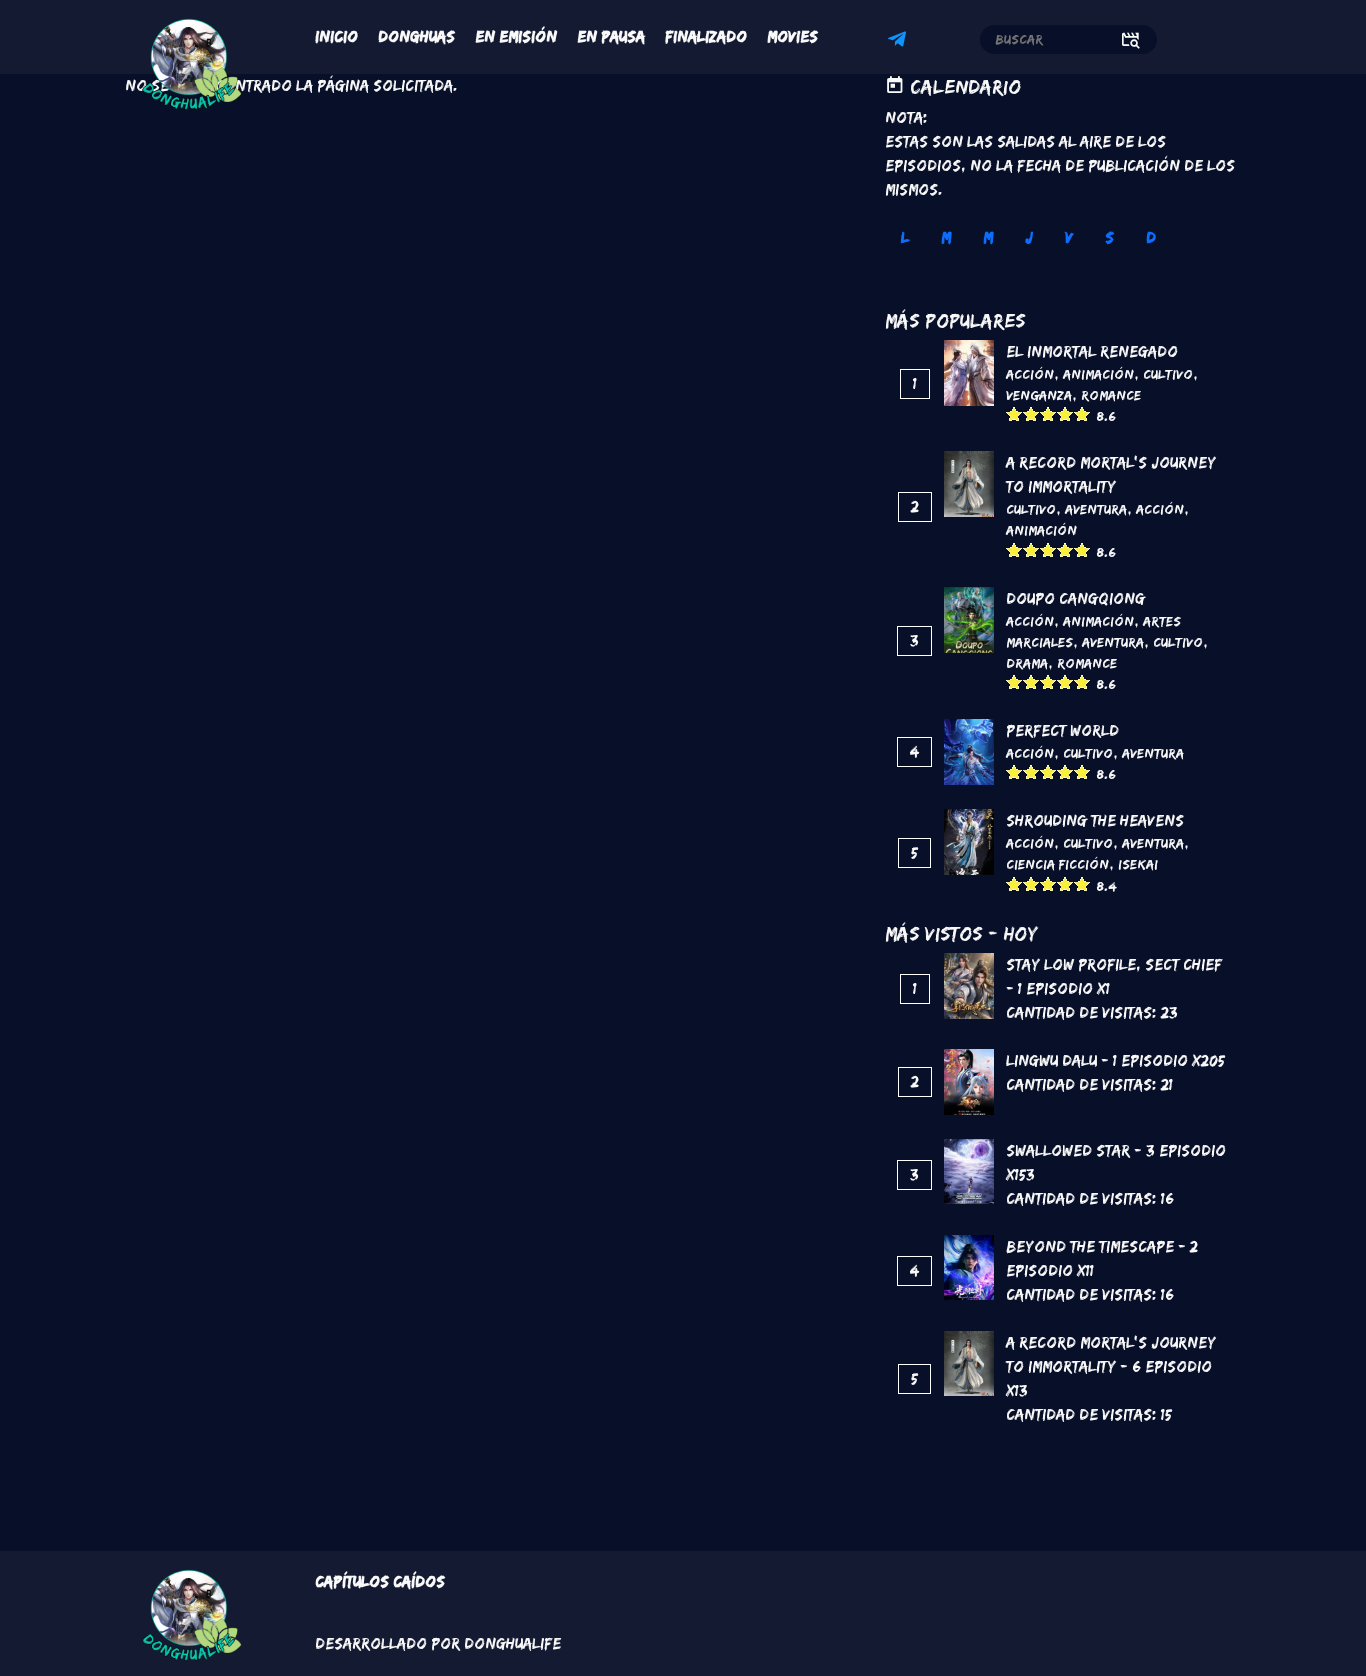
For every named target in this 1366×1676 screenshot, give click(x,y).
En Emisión (516, 36)
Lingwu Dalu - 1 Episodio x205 (1115, 1060)
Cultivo (1168, 374)
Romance (1111, 395)
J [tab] (1029, 237)
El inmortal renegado (1092, 351)
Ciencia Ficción (1057, 864)
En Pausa (611, 36)
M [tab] (946, 237)
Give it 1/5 (1014, 413)
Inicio (336, 36)
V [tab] (1069, 237)
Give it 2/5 (1031, 413)
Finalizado (706, 36)
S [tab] (1109, 237)
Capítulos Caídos (380, 1581)
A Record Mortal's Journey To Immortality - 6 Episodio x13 (1111, 1366)
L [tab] (905, 237)
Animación (1098, 374)
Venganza (1039, 395)
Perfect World (1062, 730)
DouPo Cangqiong (1075, 598)
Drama (1027, 663)
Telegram (900, 42)
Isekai (1138, 864)
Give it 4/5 (1065, 413)
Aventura (1096, 509)
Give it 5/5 (1082, 413)
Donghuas (416, 36)
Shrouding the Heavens (1095, 820)
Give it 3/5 (1048, 413)
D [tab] (1151, 237)
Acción (1030, 374)
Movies (792, 36)
